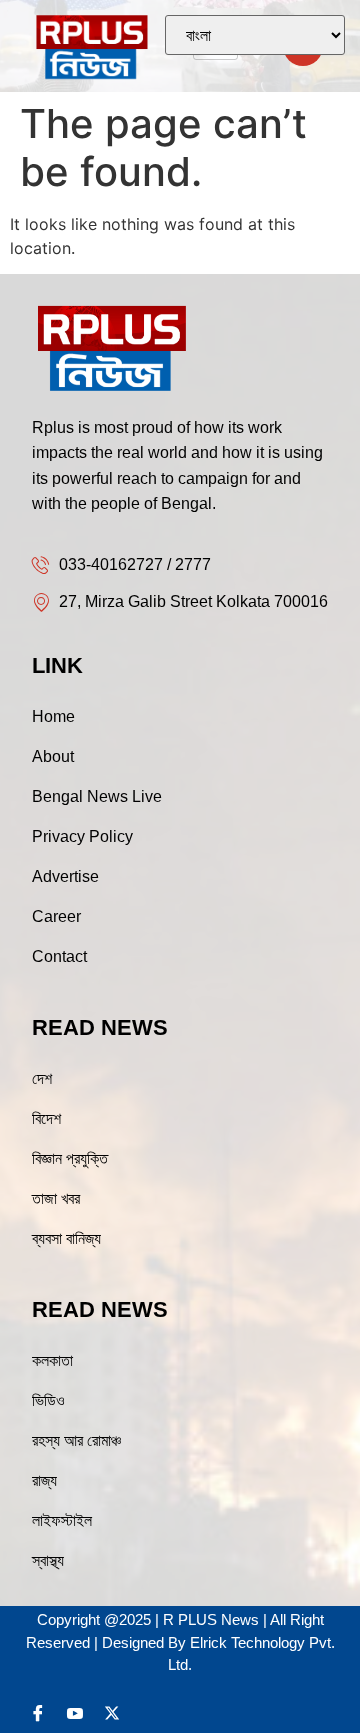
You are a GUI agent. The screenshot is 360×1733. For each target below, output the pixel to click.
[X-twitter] (112, 1713)
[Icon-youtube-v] (75, 1713)
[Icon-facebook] (38, 1713)
